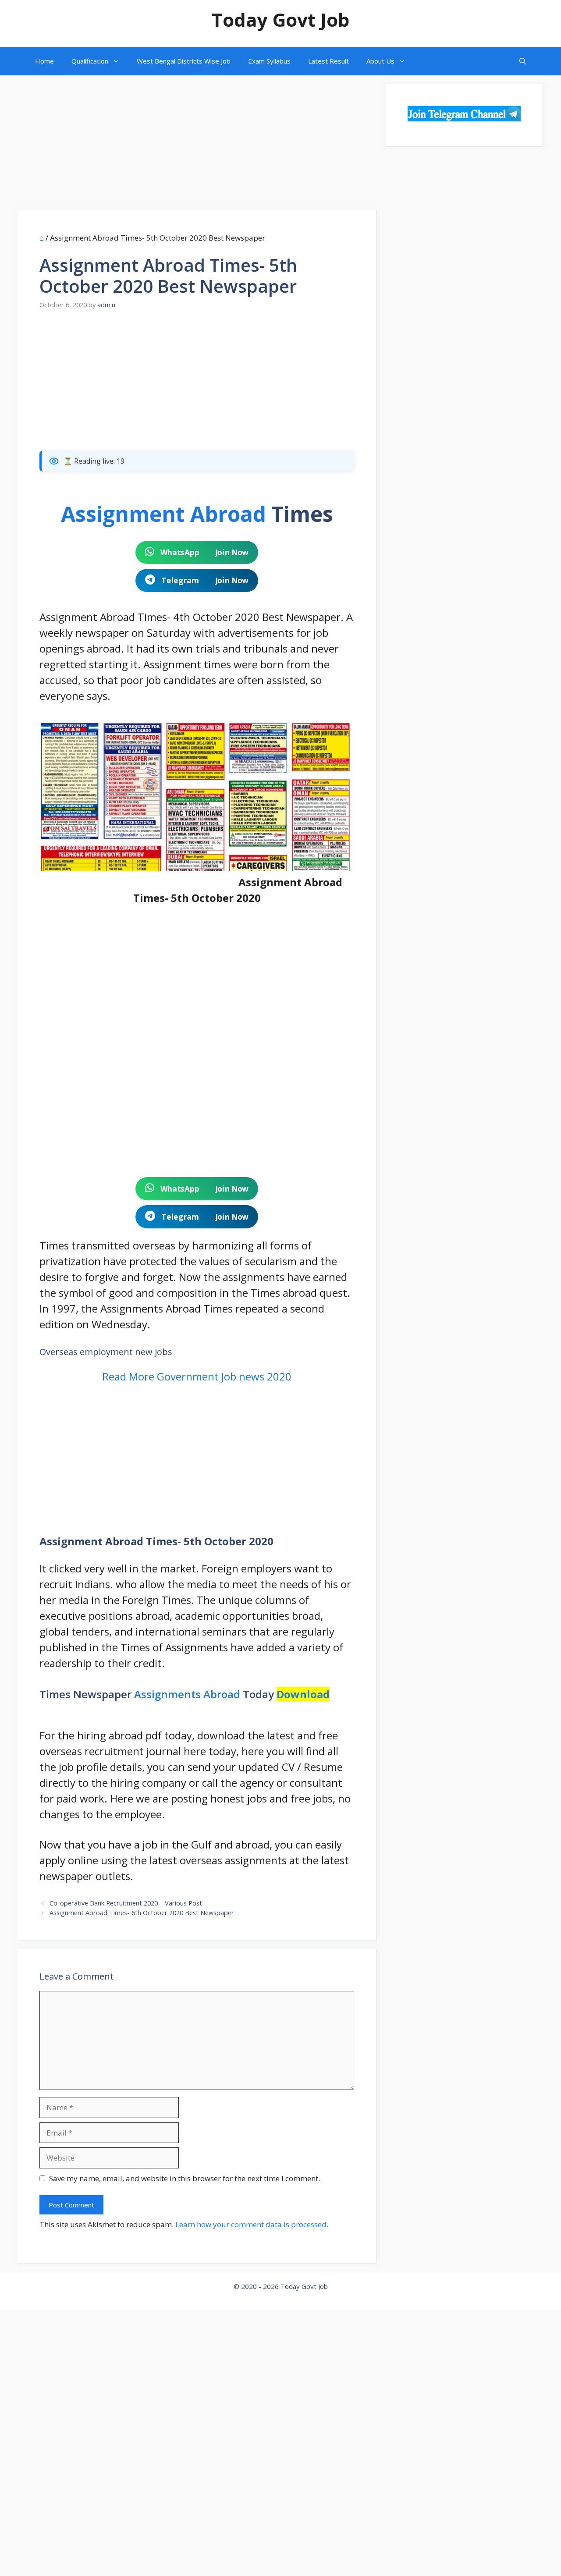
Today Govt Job (280, 20)
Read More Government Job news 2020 (197, 1376)
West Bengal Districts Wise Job (184, 61)
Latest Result (328, 61)
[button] (523, 61)
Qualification (90, 61)
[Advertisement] (197, 145)
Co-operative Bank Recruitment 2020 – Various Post (126, 1903)
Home (44, 61)
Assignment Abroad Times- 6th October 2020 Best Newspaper (142, 1913)
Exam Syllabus (269, 61)
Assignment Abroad (163, 514)
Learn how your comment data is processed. (252, 2224)
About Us (380, 61)
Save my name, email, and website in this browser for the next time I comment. (185, 2178)
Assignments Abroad (187, 1694)
